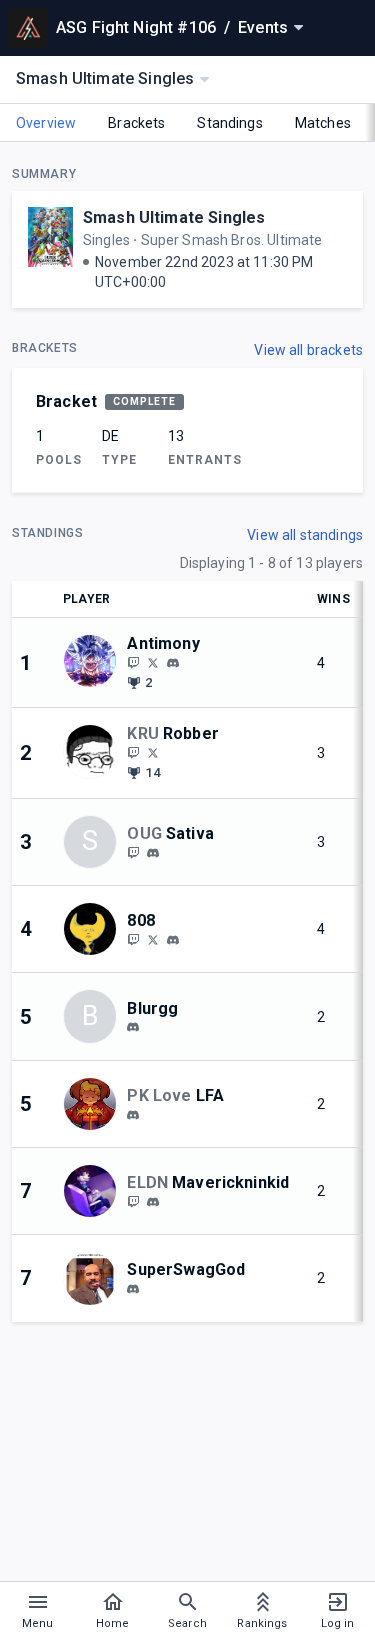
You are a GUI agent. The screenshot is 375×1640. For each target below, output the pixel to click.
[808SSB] (153, 939)
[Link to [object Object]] (95, 662)
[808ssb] (133, 939)
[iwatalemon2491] (133, 1289)
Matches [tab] (323, 123)
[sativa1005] (153, 853)
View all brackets (308, 350)
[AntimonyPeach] (153, 662)
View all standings (305, 535)
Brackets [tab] (136, 123)
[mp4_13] (133, 1115)
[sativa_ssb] (133, 852)
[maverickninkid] (133, 1201)
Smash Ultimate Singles (174, 217)
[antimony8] (133, 662)
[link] (173, 662)
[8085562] (173, 940)
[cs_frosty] (133, 1027)
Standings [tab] (229, 123)
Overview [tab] (46, 123)
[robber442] (133, 752)
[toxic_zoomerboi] (153, 752)
